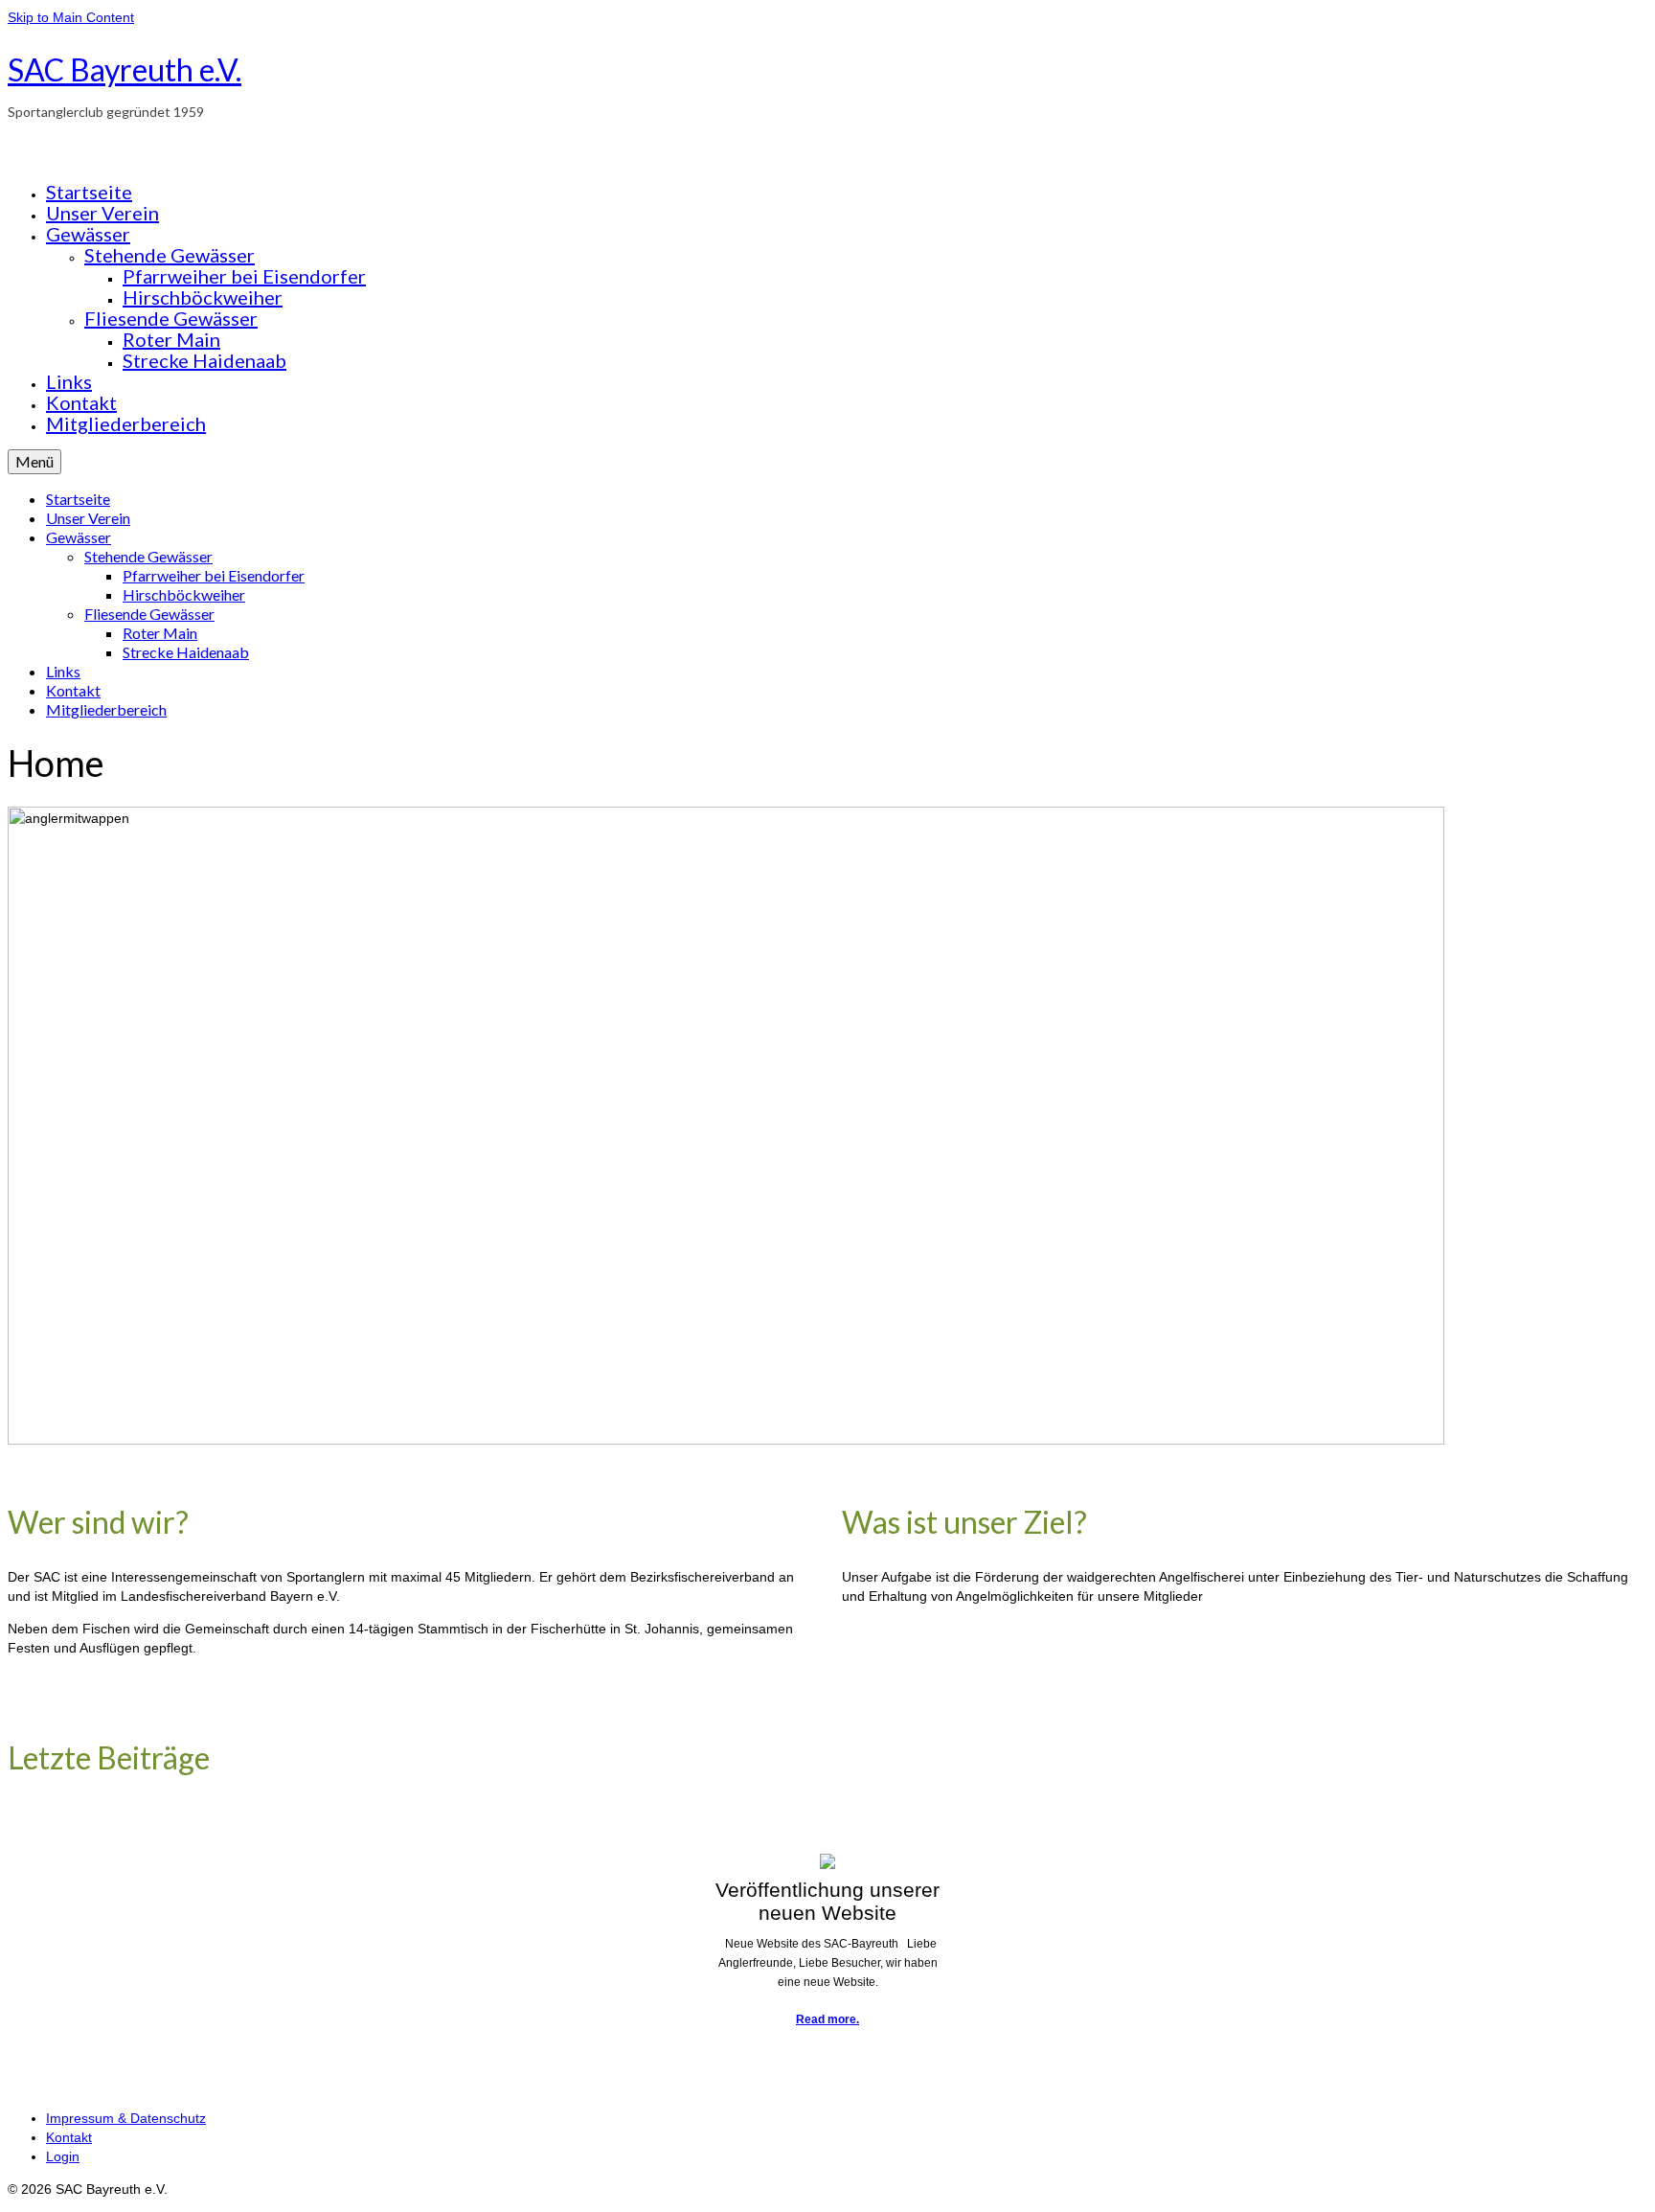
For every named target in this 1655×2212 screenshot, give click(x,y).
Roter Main (171, 339)
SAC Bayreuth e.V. (125, 69)
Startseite (89, 192)
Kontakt (81, 402)
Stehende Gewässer (170, 255)
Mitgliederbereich (126, 423)
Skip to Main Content (71, 17)
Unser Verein (102, 213)
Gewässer (88, 234)
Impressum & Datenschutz (126, 2118)
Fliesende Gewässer (171, 318)
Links (69, 381)
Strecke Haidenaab (204, 360)
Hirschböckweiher (203, 297)
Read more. (827, 2019)
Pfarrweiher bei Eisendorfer (244, 276)
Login (63, 2156)
